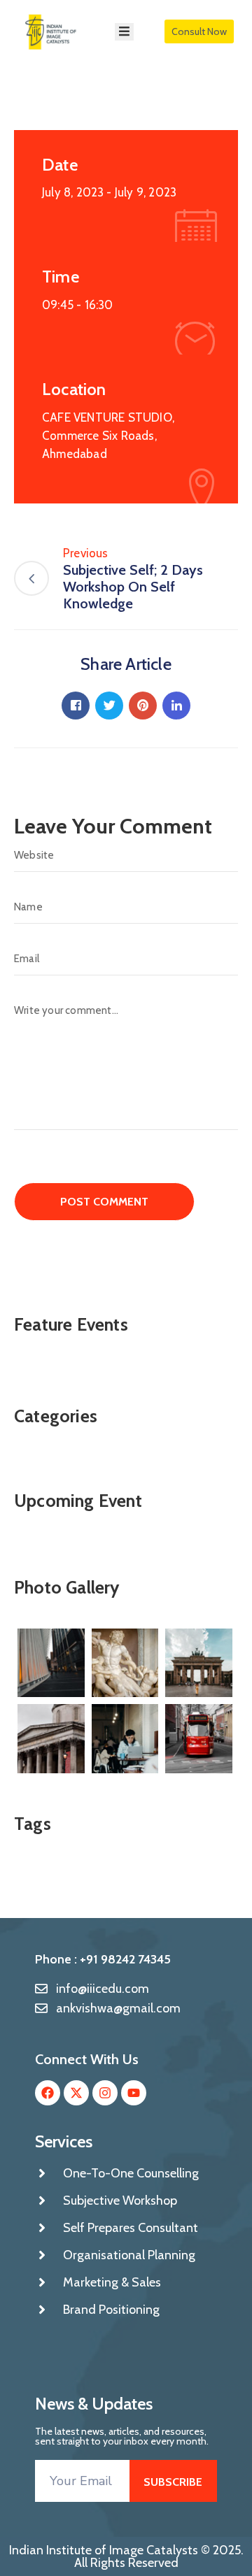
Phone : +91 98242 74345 (103, 1959)
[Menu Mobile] (124, 32)
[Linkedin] (176, 706)
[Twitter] (109, 706)
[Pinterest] (143, 706)
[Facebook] (76, 706)
